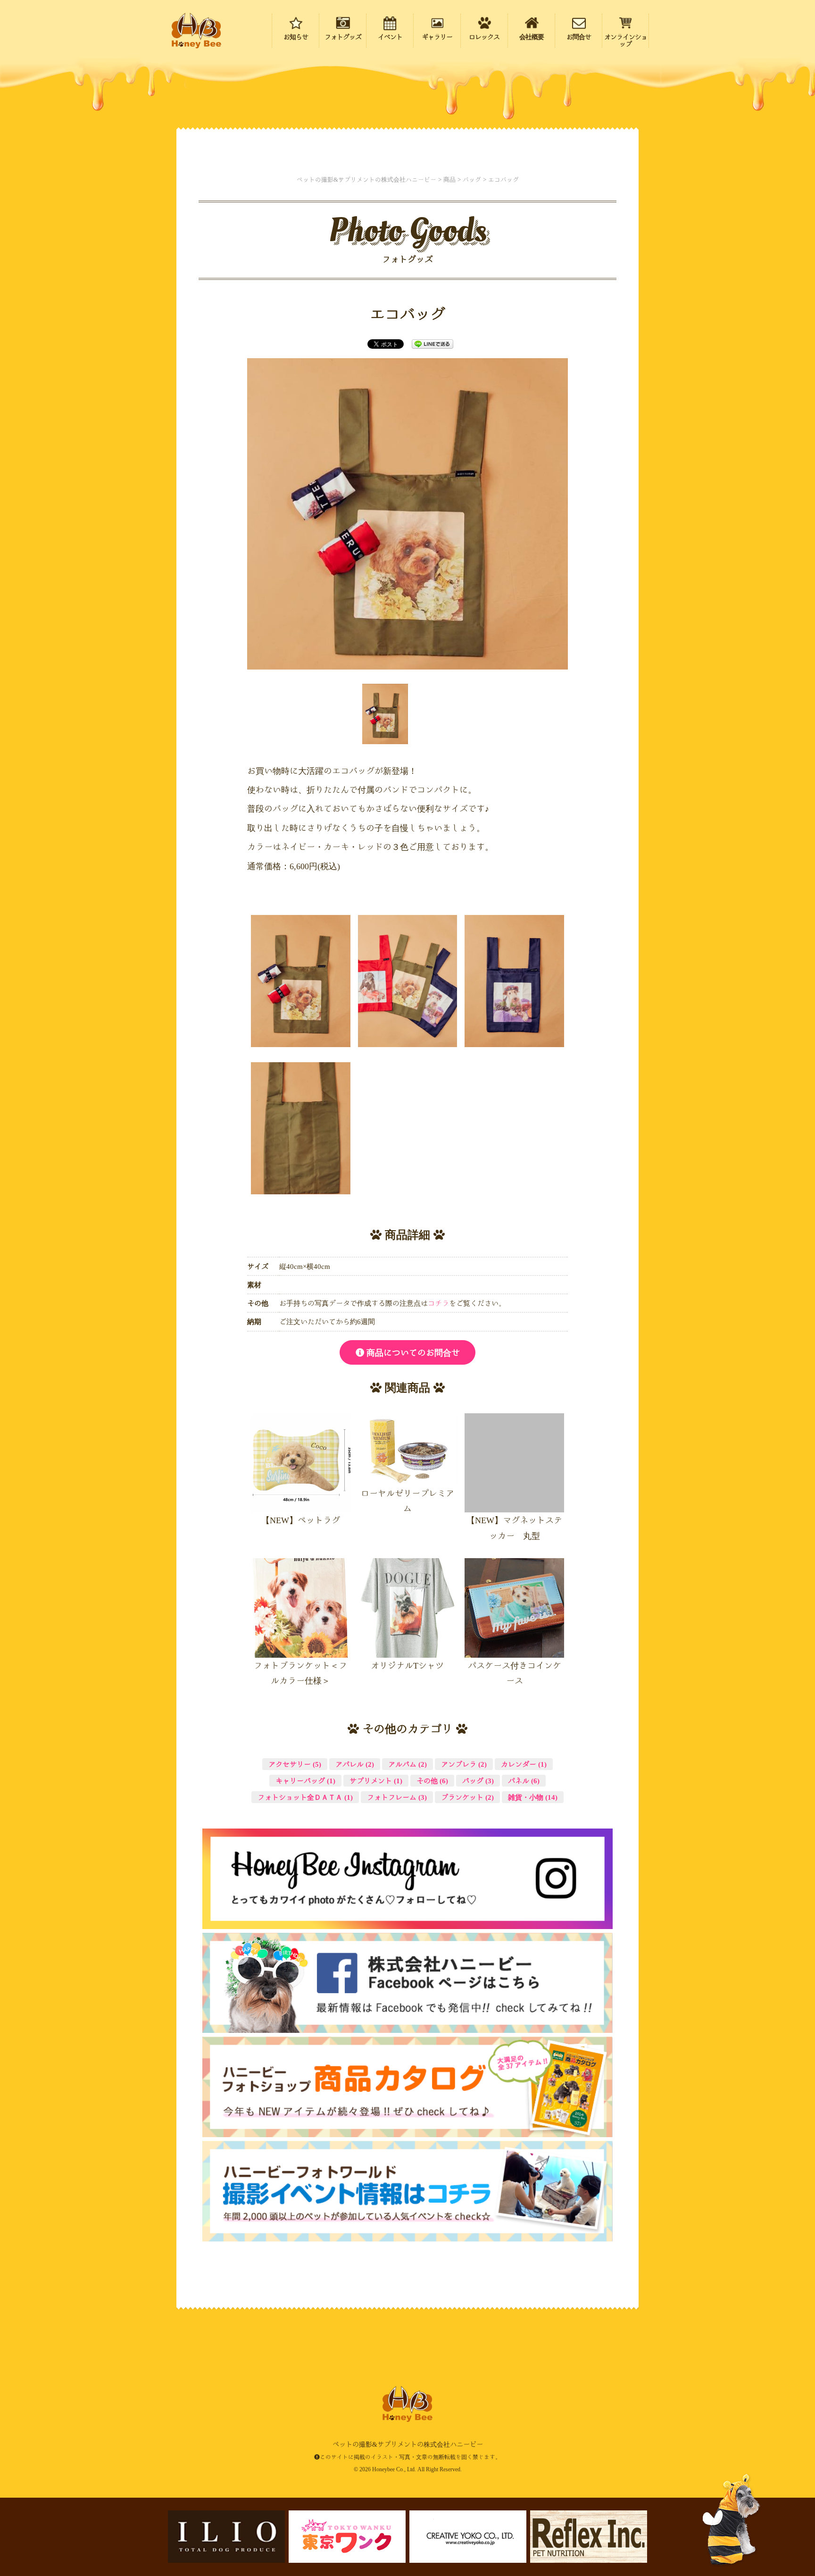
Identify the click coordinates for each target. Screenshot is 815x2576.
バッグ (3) (478, 1781)
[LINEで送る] (432, 344)
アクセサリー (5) (295, 1764)
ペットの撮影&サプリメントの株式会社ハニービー (196, 31)
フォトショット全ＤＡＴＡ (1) (305, 1797)
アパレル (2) (355, 1764)
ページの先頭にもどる (754, 2509)
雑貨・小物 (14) (533, 1797)
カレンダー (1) (524, 1764)
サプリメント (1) (376, 1781)
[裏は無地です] (301, 1128)
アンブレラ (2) (464, 1764)
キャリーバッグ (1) (305, 1781)
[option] (407, 514)
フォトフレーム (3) (397, 1797)
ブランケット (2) (467, 1797)
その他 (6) (432, 1781)
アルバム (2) (407, 1764)
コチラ (438, 1303)
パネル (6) (524, 1781)
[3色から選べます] (408, 981)
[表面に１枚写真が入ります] (514, 981)
